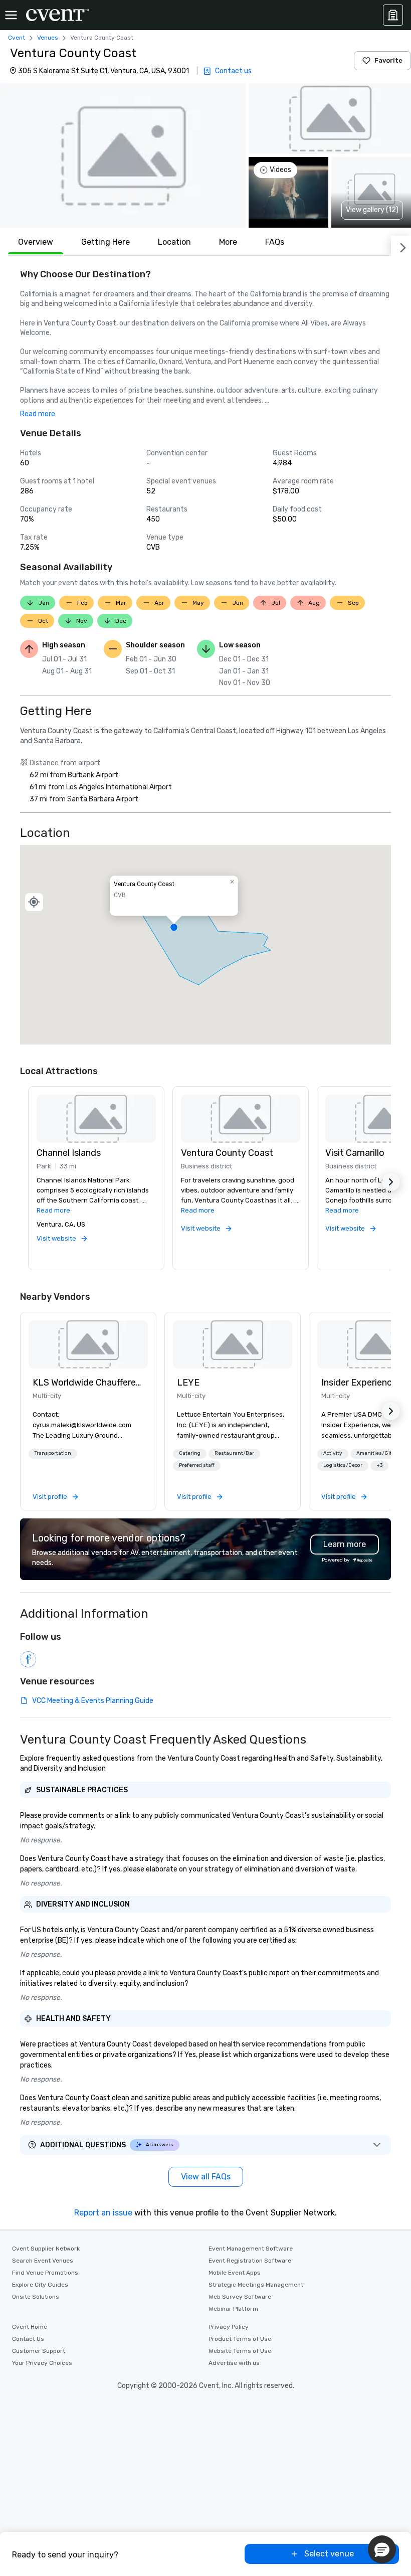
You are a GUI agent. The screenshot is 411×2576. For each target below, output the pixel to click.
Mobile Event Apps (235, 2273)
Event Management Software (251, 2249)
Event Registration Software (250, 2261)
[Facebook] (28, 1659)
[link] (88, 1344)
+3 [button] (379, 1465)
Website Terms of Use (240, 2351)
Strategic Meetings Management (256, 2285)
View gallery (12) (372, 210)
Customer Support (39, 2351)
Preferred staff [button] (197, 1465)
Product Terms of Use (240, 2339)
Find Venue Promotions (45, 2273)
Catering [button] (190, 1453)
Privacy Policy (229, 2327)
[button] (123, 155)
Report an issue (103, 2213)
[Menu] (11, 15)
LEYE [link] (188, 1383)
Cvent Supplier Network (46, 2249)
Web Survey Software (240, 2297)
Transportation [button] (53, 1453)
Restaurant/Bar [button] (234, 1453)
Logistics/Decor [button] (343, 1465)
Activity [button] (333, 1453)
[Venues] (393, 15)
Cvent (17, 38)
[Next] (401, 246)
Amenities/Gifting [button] (379, 1453)
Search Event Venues (43, 2261)
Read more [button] (38, 414)
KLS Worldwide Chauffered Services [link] (88, 1383)
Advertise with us (234, 2363)
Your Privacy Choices (42, 2363)
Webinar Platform (233, 2309)
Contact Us (28, 2339)
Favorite (388, 60)
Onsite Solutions (36, 2297)
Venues (48, 38)
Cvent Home (30, 2327)
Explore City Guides (40, 2285)
